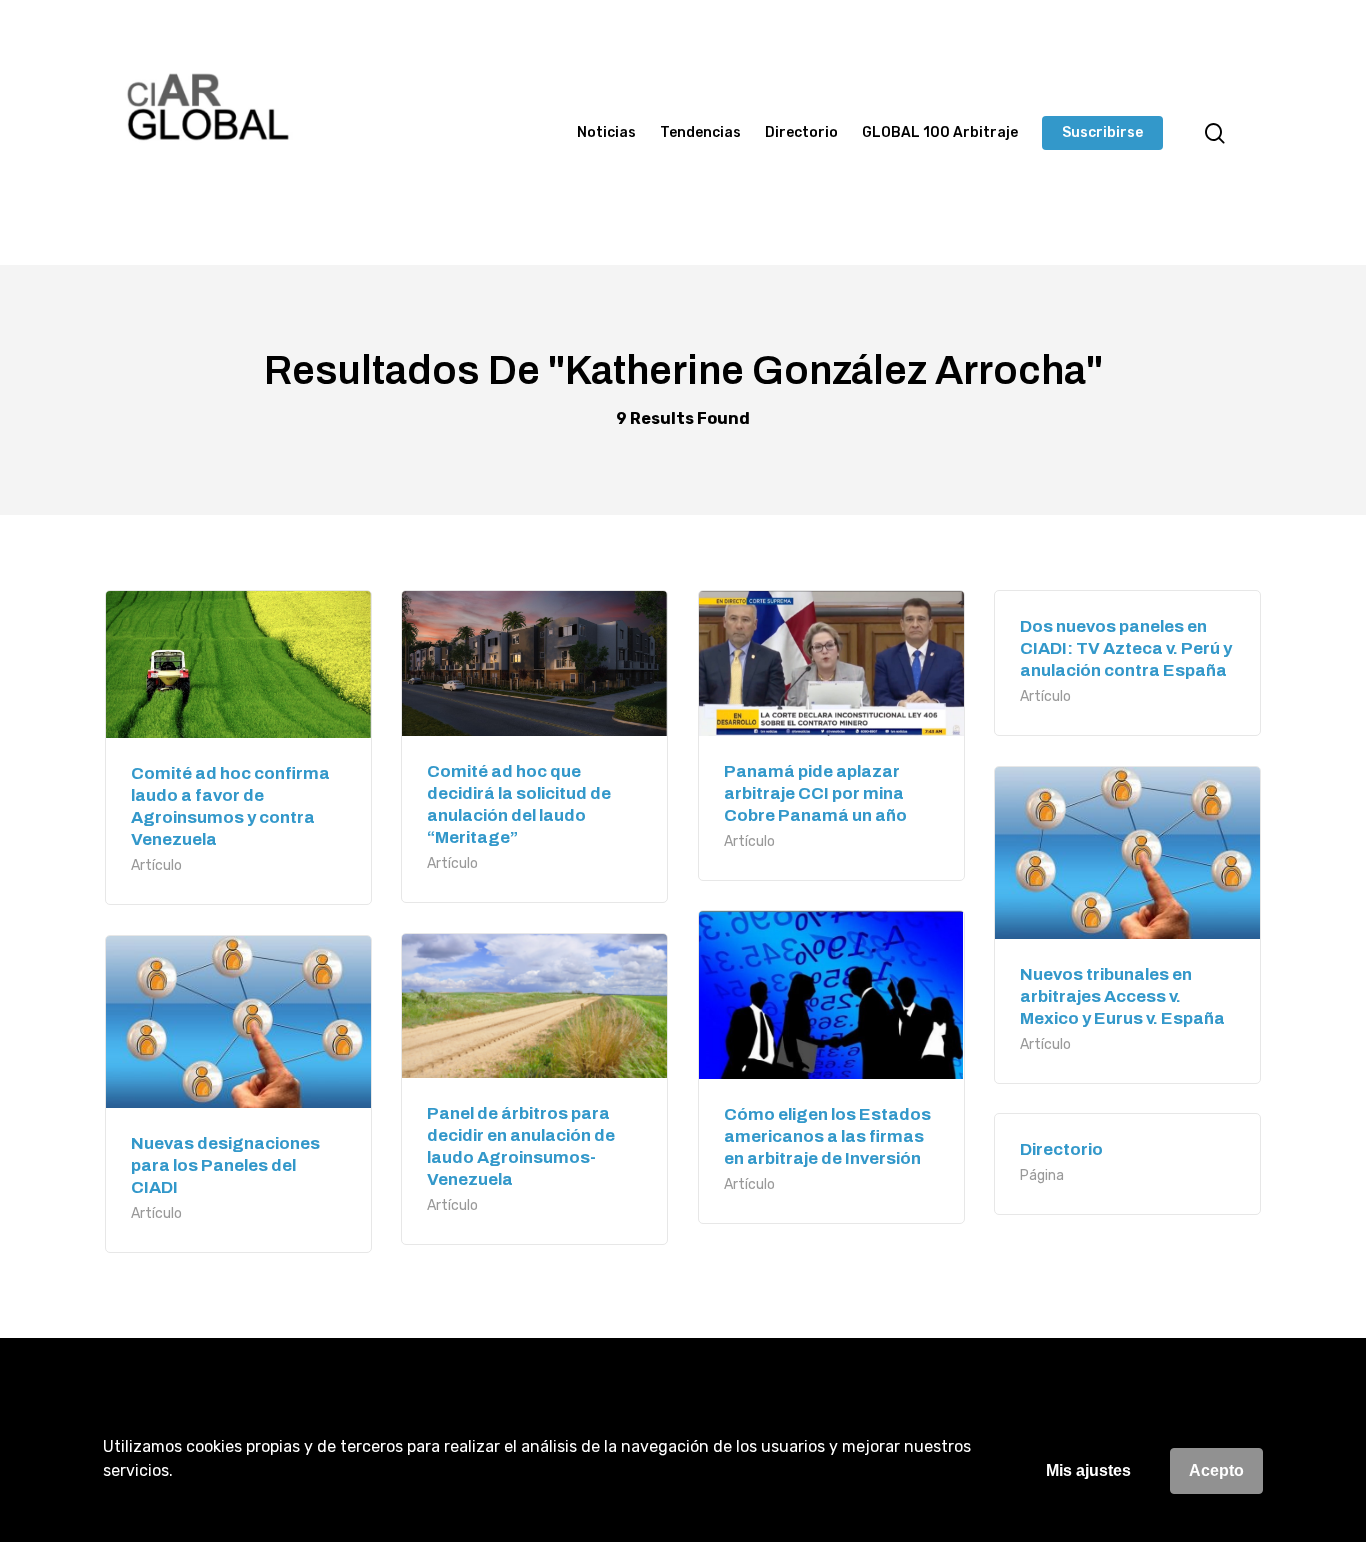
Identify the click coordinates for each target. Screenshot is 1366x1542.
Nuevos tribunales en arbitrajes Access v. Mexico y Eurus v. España (1122, 996)
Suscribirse (1102, 133)
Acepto (1216, 1470)
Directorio (801, 133)
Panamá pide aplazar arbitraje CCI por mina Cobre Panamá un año (815, 793)
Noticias (606, 133)
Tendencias (700, 133)
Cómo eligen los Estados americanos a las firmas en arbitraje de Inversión (827, 1136)
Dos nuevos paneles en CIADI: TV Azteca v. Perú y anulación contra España (1126, 648)
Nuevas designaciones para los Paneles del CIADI (225, 1165)
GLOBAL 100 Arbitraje (940, 133)
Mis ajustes (1088, 1470)
